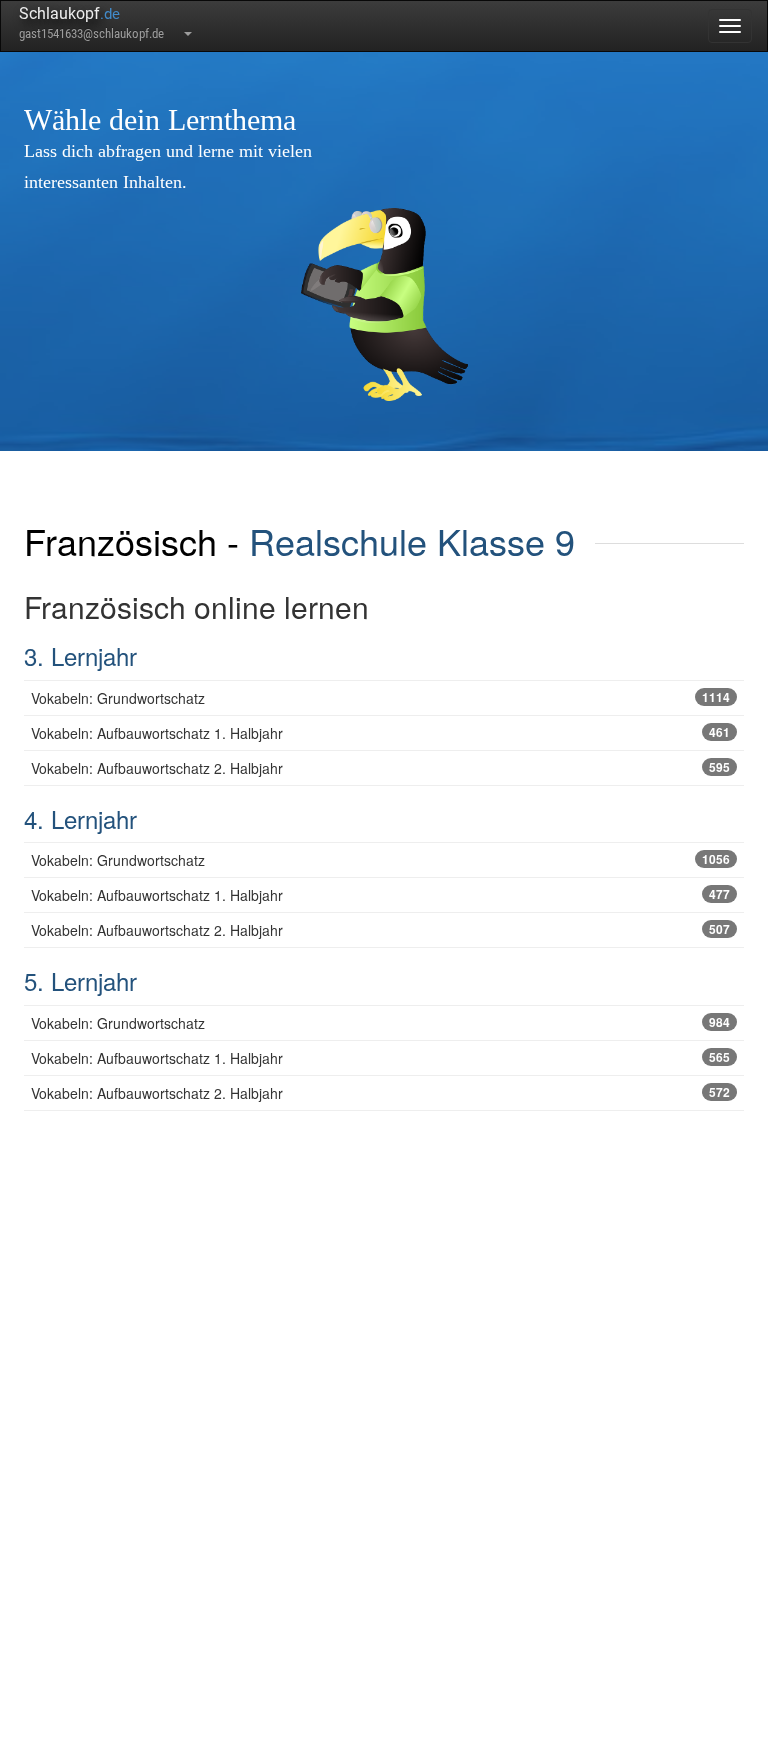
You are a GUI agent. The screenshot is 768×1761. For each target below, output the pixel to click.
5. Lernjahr (80, 980)
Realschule (338, 540)
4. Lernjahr (80, 818)
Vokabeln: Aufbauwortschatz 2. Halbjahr (380, 768)
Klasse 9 (506, 540)
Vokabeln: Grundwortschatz (380, 698)
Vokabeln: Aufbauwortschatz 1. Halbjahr (380, 733)
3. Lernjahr (80, 655)
